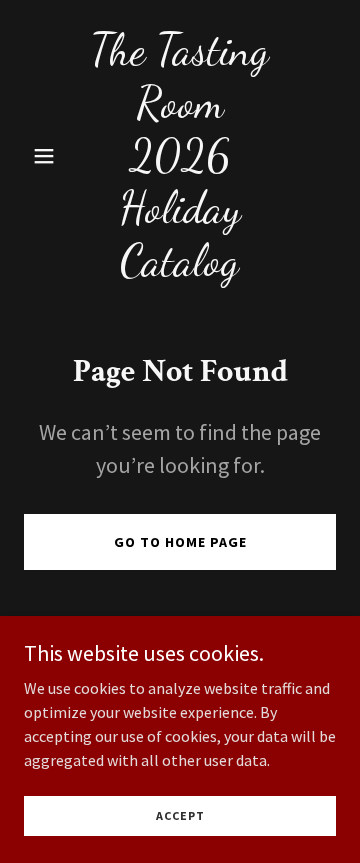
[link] (180, 269)
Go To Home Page (180, 542)
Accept (180, 815)
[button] (47, 156)
